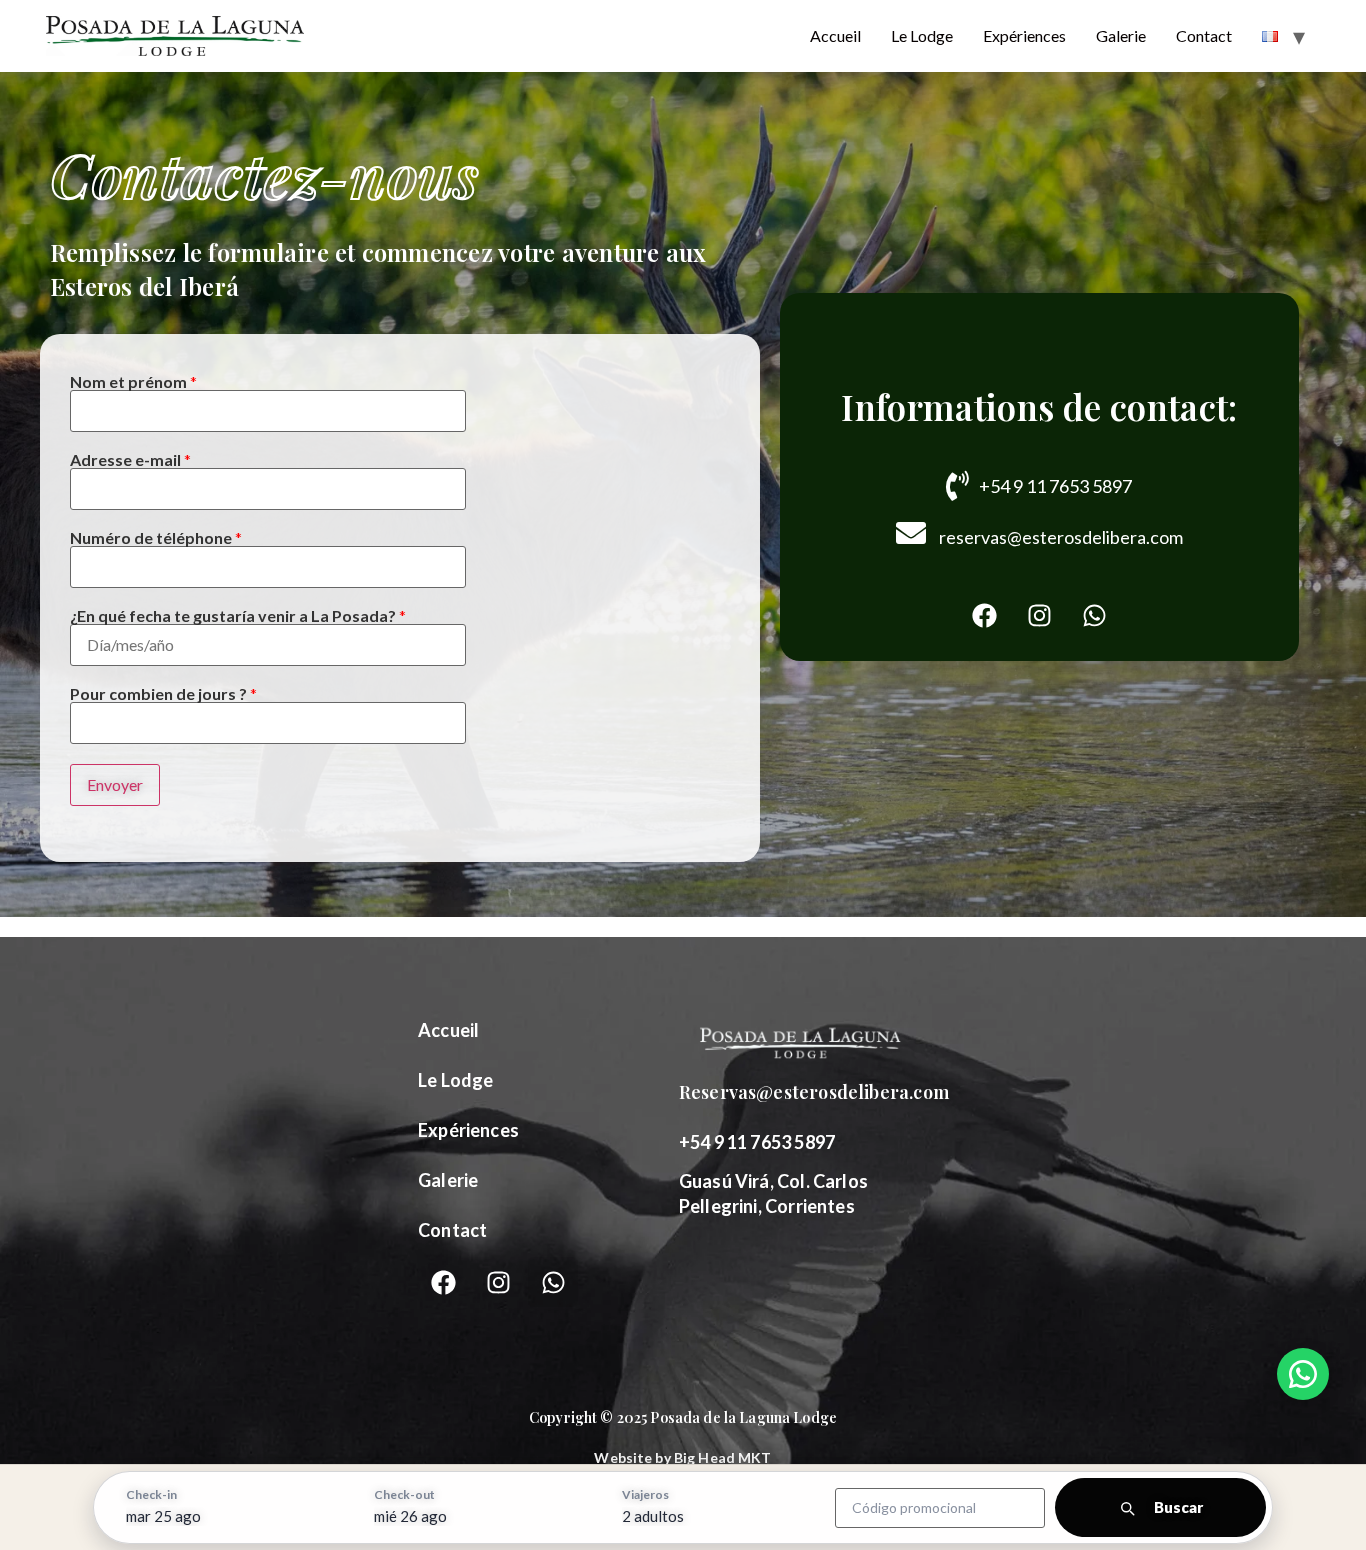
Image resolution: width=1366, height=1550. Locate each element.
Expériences (1024, 35)
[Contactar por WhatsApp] (1303, 1374)
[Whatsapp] (1094, 616)
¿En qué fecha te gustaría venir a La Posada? (238, 616)
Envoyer (115, 784)
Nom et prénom (133, 382)
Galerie (1121, 35)
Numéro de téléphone (156, 538)
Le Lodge (922, 35)
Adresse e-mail (130, 460)
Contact (1204, 35)
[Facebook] (984, 616)
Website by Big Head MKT (682, 1457)
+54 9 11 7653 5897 (1055, 486)
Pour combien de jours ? (163, 694)
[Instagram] (1039, 616)
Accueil (835, 35)
